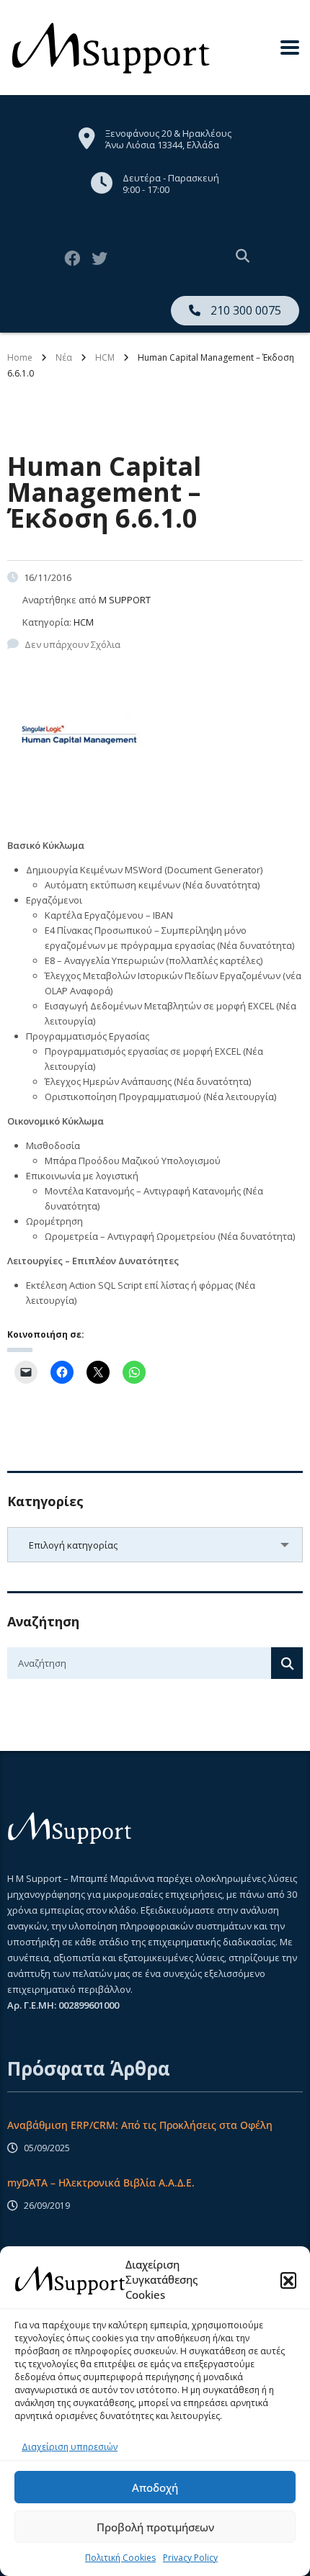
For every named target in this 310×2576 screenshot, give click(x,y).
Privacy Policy (190, 2558)
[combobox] (155, 1545)
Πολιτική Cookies (120, 2558)
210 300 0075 (244, 310)
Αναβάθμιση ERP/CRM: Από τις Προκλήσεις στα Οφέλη (140, 2125)
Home (20, 357)
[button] (288, 2280)
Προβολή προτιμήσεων (155, 2527)
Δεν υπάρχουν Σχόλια (72, 644)
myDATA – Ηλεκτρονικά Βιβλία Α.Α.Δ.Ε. (101, 2183)
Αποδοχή (155, 2487)
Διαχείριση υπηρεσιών (70, 2447)
